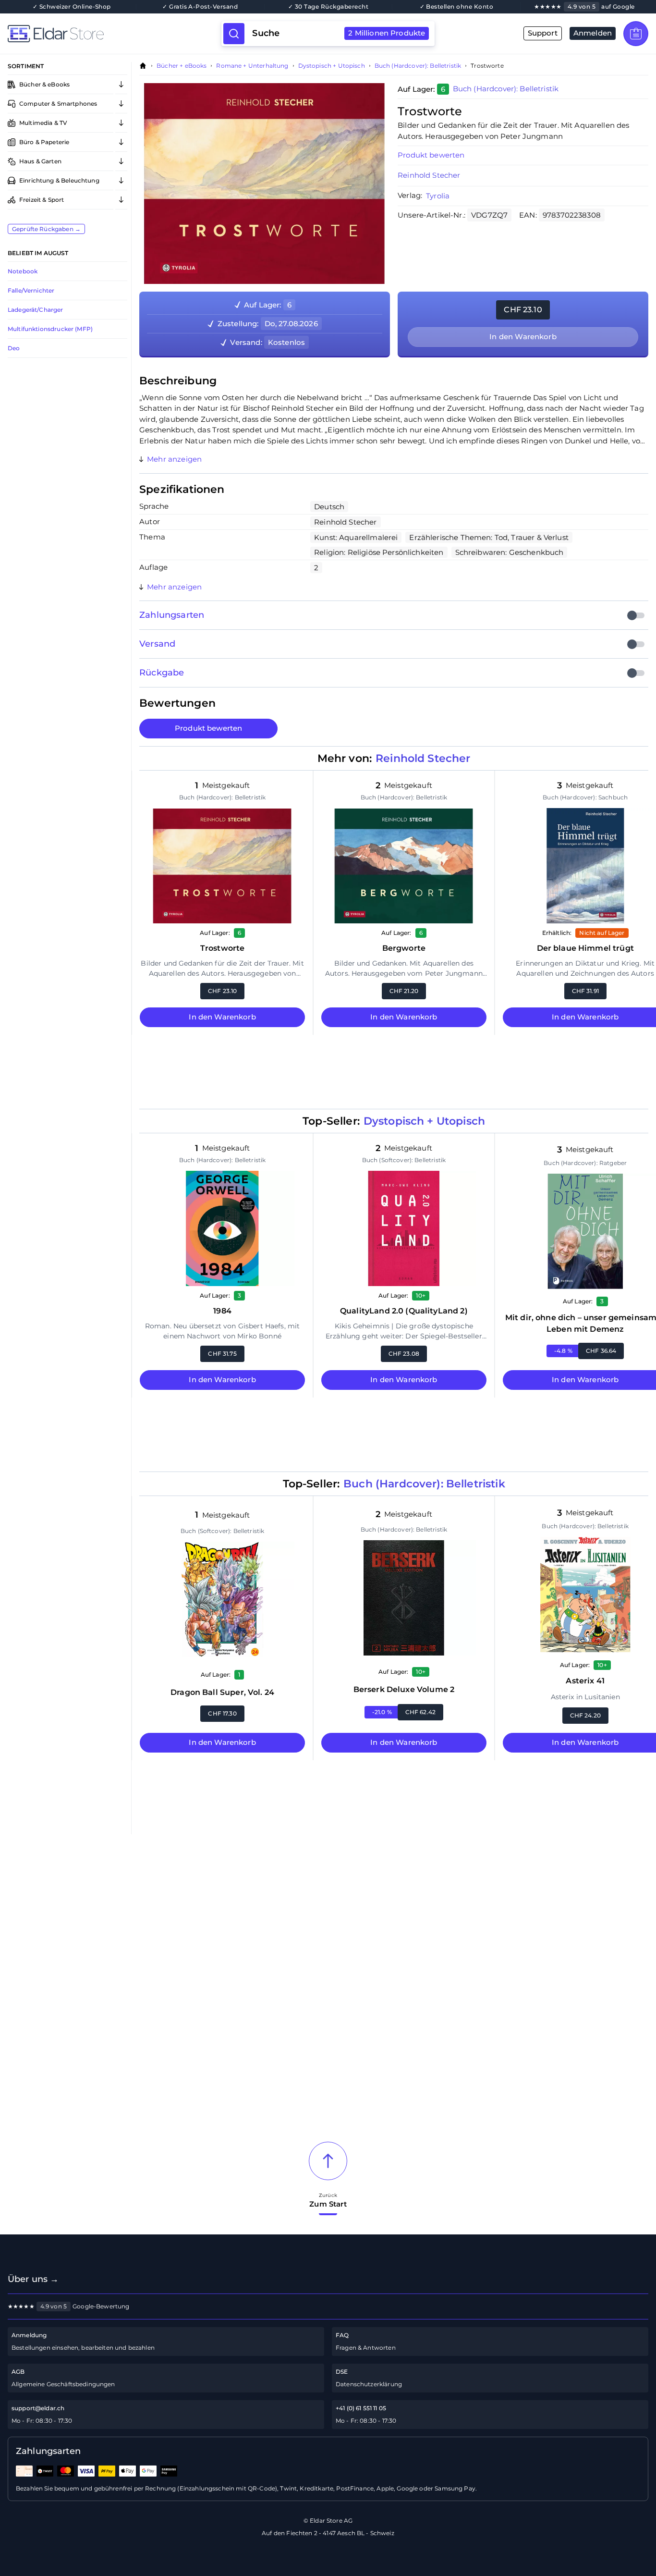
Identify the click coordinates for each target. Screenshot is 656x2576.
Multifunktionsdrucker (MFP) (50, 329)
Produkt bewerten (208, 728)
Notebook (23, 271)
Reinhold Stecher (429, 175)
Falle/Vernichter (31, 290)
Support (543, 33)
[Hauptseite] (115, 34)
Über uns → (33, 2279)
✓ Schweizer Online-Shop (72, 7)
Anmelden (593, 33)
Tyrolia (438, 196)
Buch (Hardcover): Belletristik (418, 66)
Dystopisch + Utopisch (332, 66)
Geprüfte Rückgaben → (46, 229)
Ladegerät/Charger (36, 310)
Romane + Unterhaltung (252, 66)
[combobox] (339, 34)
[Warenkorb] (636, 34)
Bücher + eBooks (182, 66)
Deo (14, 348)
